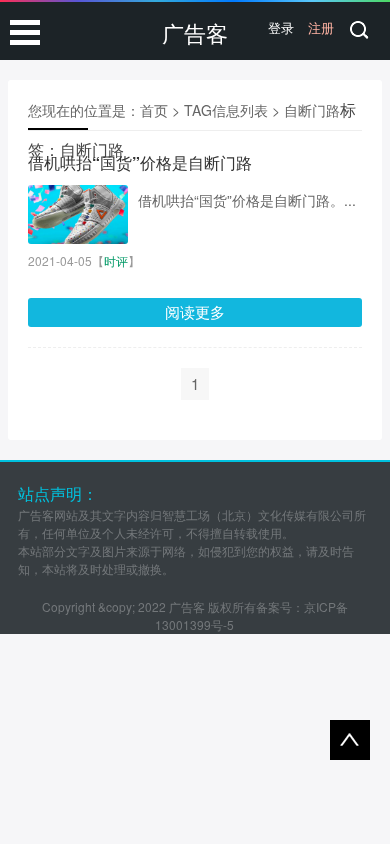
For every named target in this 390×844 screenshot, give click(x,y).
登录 (281, 27)
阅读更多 (195, 311)
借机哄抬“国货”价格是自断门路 (140, 162)
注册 (321, 27)
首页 (154, 110)
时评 (116, 260)
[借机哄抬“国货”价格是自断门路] (78, 214)
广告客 (195, 32)
